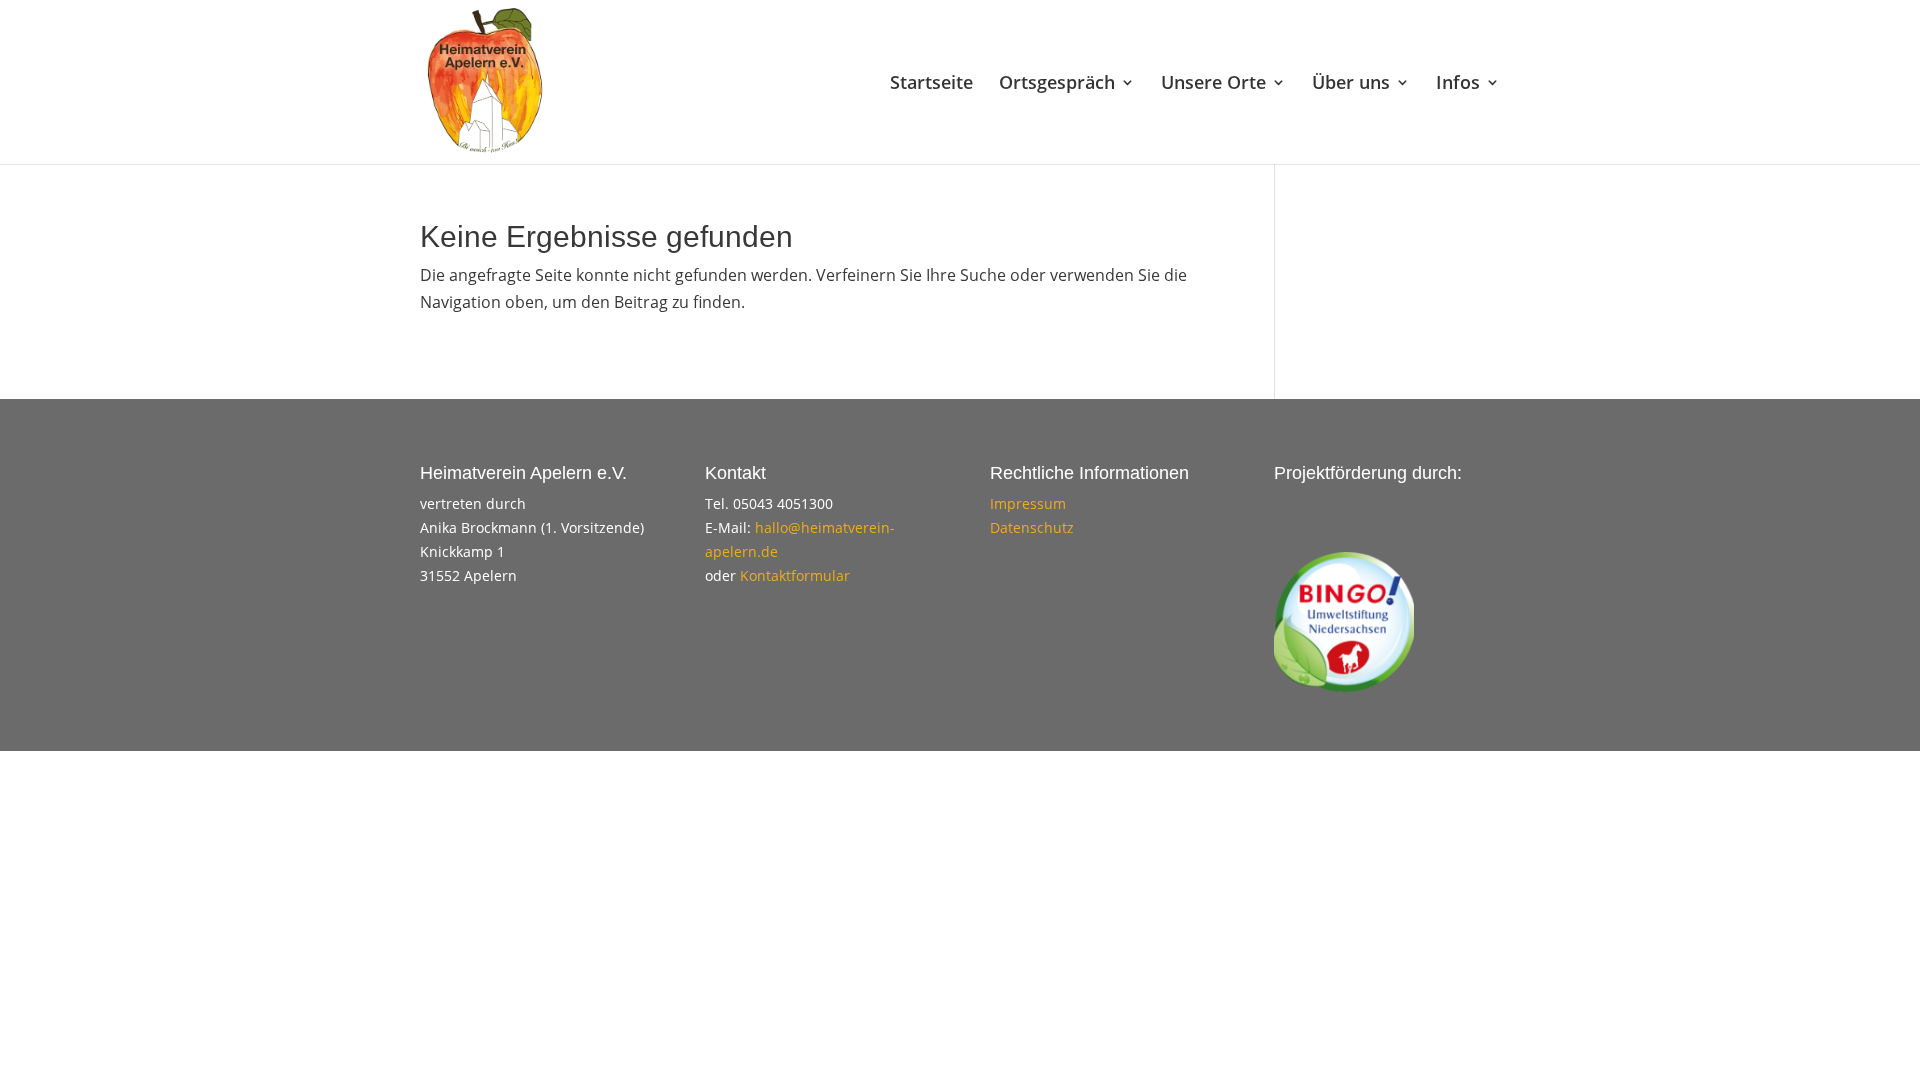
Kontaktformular (795, 575)
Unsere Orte (1213, 84)
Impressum (1028, 503)
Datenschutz (1032, 527)
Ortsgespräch (1057, 84)
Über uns (1351, 84)
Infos (1458, 84)
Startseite (931, 84)
